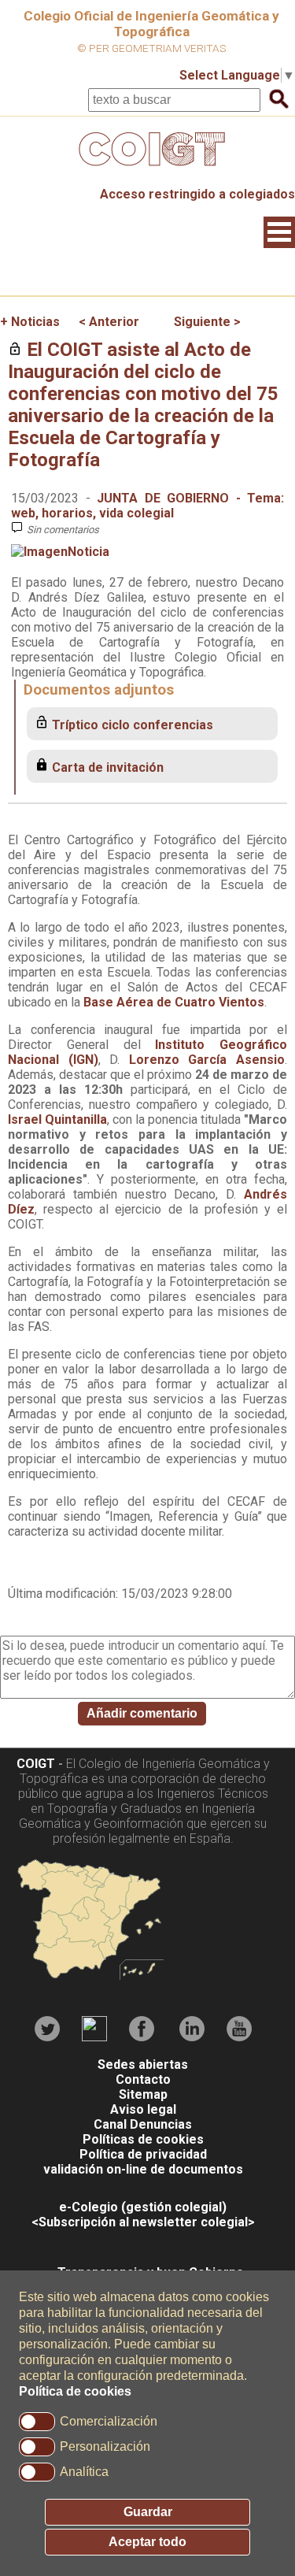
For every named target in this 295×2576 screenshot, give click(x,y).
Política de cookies (75, 2391)
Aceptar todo (147, 2542)
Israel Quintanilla (57, 1119)
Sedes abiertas (143, 2065)
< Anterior (109, 322)
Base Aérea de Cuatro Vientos (174, 1002)
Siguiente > (207, 322)
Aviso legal (143, 2109)
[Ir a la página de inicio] (148, 170)
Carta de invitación (108, 767)
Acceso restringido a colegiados (197, 194)
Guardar (148, 2512)
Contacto (143, 2079)
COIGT (36, 1764)
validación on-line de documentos (143, 2169)
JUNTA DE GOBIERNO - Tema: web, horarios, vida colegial (147, 506)
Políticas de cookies (143, 2139)
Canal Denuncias (143, 2124)
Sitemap (143, 2094)
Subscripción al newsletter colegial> (147, 2222)
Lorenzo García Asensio (207, 1060)
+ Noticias (30, 322)
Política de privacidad (143, 2154)
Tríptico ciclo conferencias (133, 725)
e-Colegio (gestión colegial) (143, 2207)
